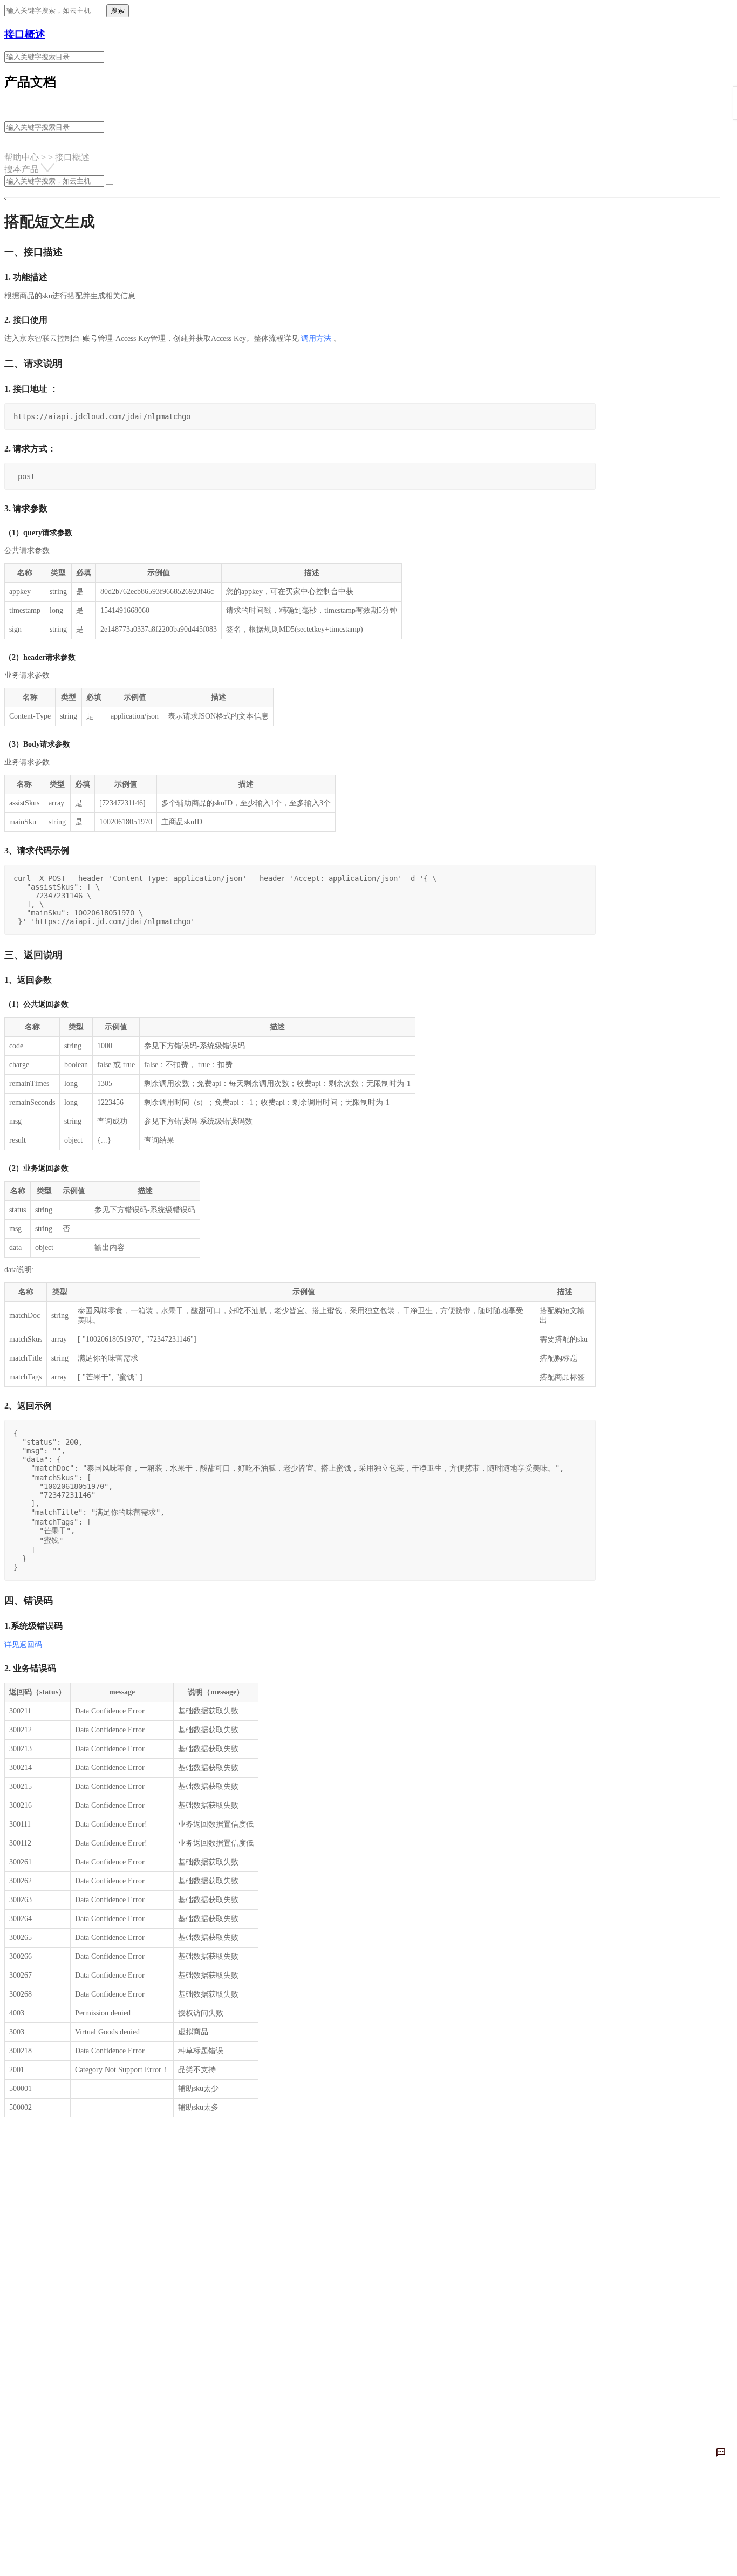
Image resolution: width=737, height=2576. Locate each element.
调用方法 (316, 339)
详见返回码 (23, 1645)
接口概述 (25, 34)
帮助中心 (23, 157)
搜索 (118, 11)
